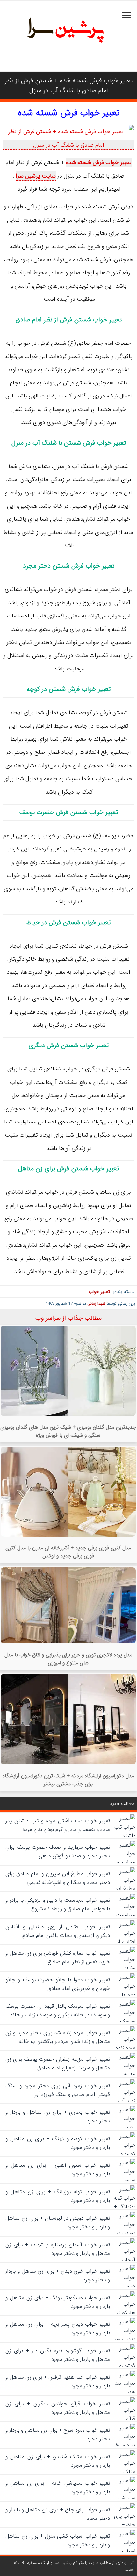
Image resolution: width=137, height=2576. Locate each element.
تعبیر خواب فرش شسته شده (69, 113)
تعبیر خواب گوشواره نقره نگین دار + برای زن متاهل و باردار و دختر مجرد (58, 2355)
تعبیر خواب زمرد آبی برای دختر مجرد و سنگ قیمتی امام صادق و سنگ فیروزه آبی (58, 2090)
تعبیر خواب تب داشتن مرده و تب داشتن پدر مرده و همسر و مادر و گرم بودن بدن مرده (58, 1825)
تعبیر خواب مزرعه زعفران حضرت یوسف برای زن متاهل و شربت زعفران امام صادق (58, 2064)
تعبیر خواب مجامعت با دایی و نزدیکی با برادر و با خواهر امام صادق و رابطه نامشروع (58, 1905)
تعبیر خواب (99, 1292)
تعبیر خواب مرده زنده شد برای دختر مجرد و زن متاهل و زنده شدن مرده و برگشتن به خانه (58, 2037)
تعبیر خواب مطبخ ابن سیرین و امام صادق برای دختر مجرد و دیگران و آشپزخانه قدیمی (58, 1878)
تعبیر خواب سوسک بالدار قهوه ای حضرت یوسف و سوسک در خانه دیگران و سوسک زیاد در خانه (58, 2011)
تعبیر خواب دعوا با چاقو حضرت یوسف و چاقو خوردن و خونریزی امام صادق (58, 1984)
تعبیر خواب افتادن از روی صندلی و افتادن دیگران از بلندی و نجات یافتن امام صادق (58, 1931)
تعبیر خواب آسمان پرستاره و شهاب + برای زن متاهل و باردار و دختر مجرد (58, 2249)
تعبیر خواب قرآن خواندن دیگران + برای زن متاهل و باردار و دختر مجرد (58, 2408)
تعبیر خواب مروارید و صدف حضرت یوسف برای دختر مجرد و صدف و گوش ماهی (58, 1852)
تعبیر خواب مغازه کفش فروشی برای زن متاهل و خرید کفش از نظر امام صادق (58, 1958)
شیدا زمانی (96, 1304)
